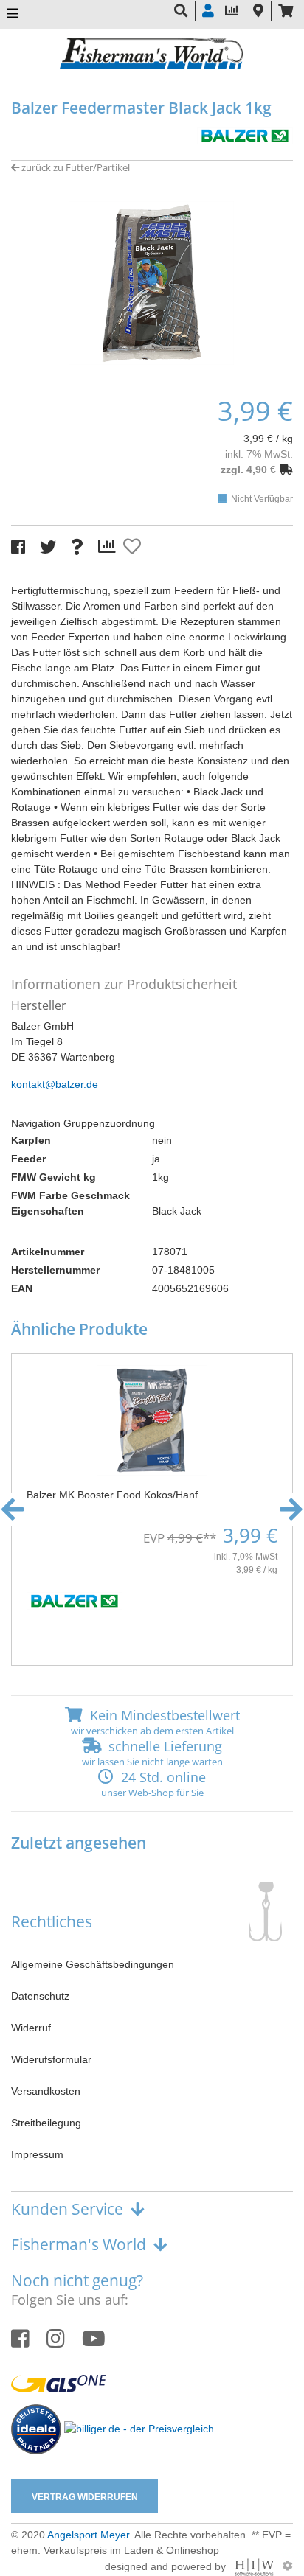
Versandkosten (46, 2091)
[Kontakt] (258, 11)
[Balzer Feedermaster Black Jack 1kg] (152, 282)
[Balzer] (245, 134)
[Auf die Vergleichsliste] (109, 547)
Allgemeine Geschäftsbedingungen (93, 1964)
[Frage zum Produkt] (77, 547)
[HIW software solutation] (256, 2566)
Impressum (37, 2154)
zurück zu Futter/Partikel (75, 167)
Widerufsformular (51, 2059)
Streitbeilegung (46, 2123)
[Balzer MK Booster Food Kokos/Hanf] (152, 1420)
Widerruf (31, 2028)
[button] (152, 354)
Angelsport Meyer (88, 2535)
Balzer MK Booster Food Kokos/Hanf (112, 1495)
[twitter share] (48, 547)
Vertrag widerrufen (85, 2497)
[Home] (152, 55)
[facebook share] (18, 547)
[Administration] (288, 2566)
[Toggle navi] (13, 14)
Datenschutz (40, 1996)
